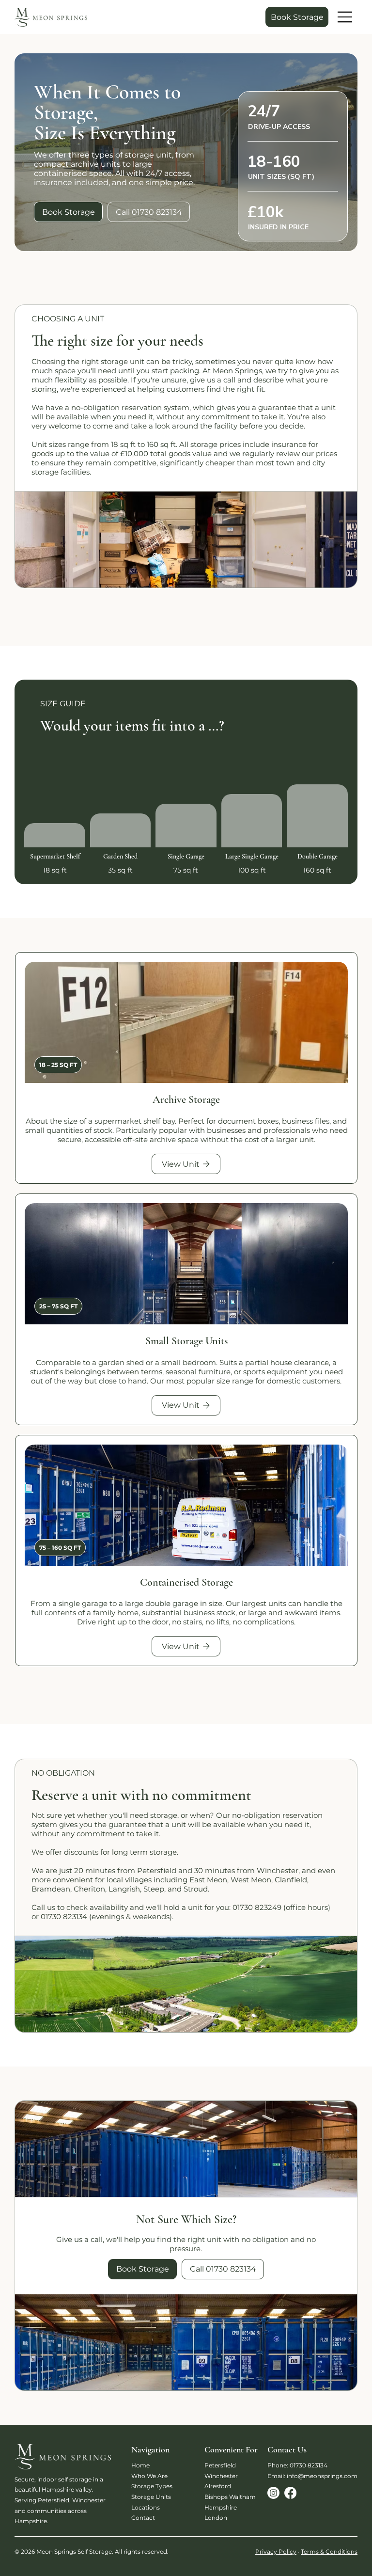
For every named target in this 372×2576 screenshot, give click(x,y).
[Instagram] (273, 2493)
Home (140, 2465)
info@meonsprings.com (322, 2476)
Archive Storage (186, 1099)
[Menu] (345, 17)
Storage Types (152, 2486)
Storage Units (151, 2497)
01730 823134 (309, 2465)
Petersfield (220, 2465)
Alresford (218, 2486)
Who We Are (149, 2476)
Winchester (221, 2476)
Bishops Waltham (230, 2497)
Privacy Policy (276, 2552)
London (216, 2518)
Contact (143, 2518)
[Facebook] (290, 2493)
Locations (146, 2507)
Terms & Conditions (329, 2552)
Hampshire (221, 2507)
